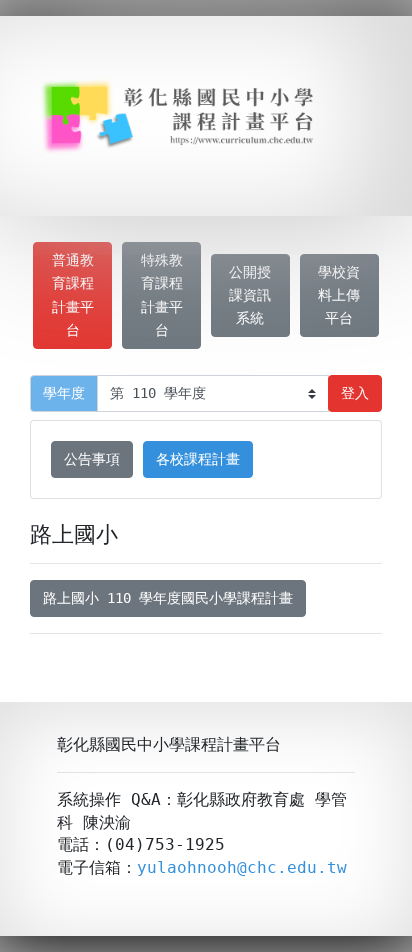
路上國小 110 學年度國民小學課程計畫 (168, 598)
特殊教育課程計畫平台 (162, 294)
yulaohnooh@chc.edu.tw (242, 867)
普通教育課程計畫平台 (73, 294)
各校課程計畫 (198, 459)
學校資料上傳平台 (339, 295)
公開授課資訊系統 (250, 295)
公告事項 (92, 459)
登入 (355, 393)
